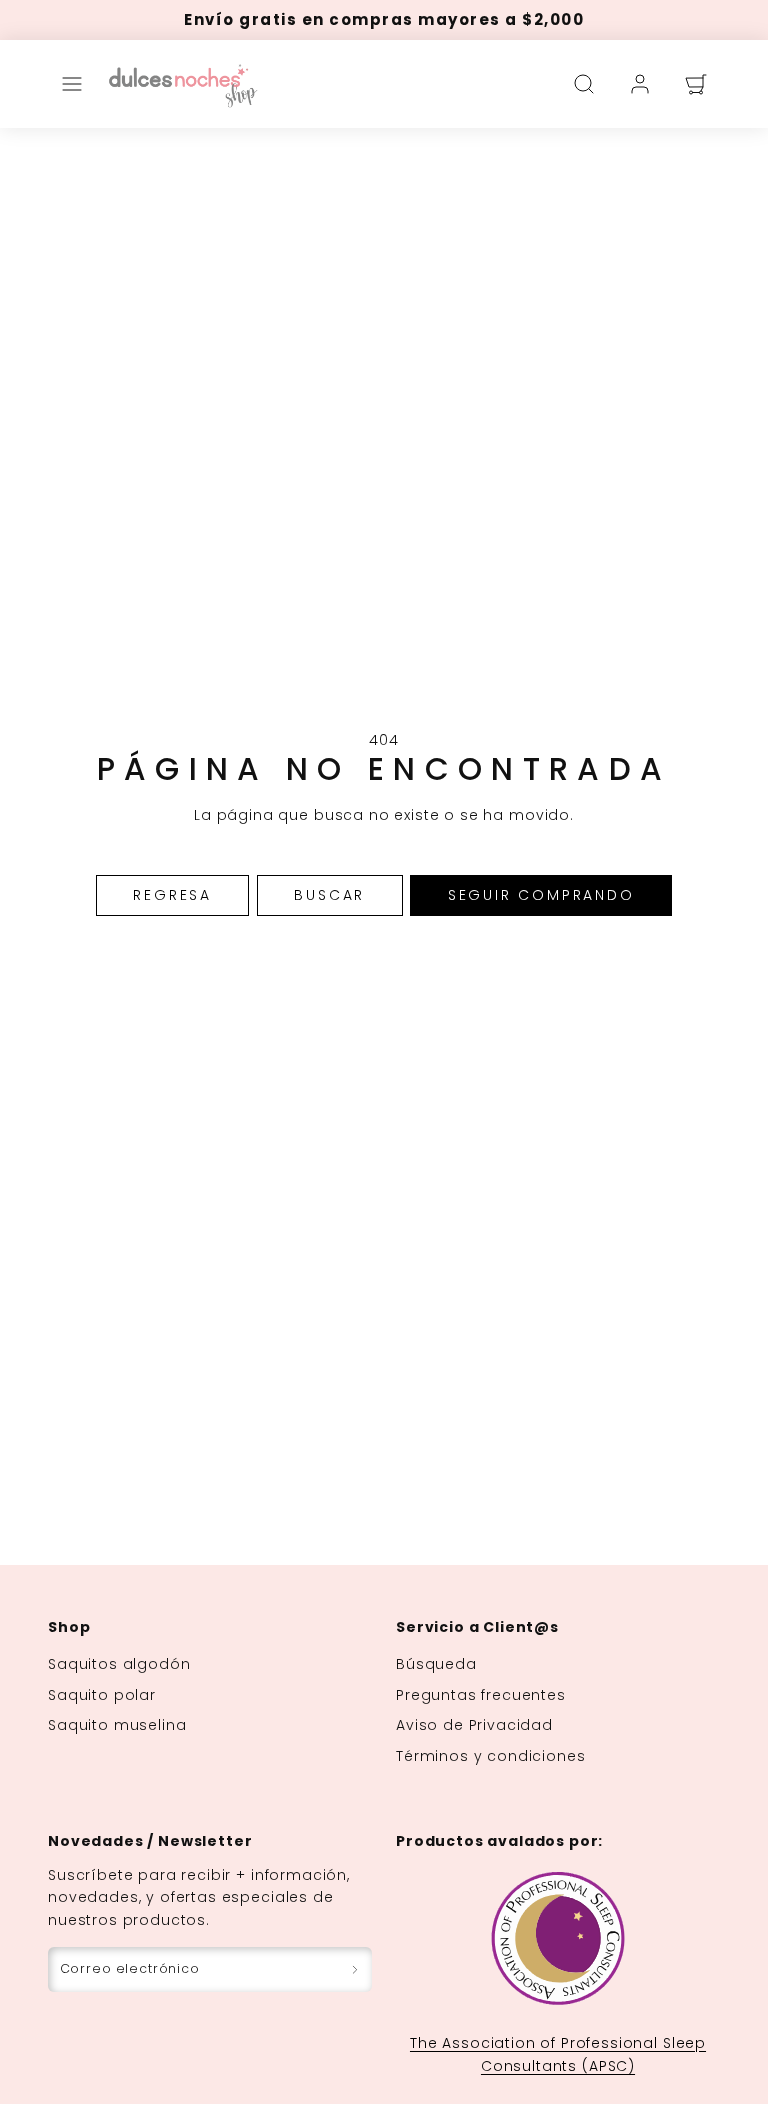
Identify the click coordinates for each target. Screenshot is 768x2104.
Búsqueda (436, 1664)
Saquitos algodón (119, 1664)
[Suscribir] (355, 1969)
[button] (72, 84)
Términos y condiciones (490, 1756)
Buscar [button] (329, 895)
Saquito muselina (117, 1725)
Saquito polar (102, 1695)
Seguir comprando (541, 895)
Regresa (172, 895)
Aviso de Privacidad (474, 1725)
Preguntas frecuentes (481, 1695)
